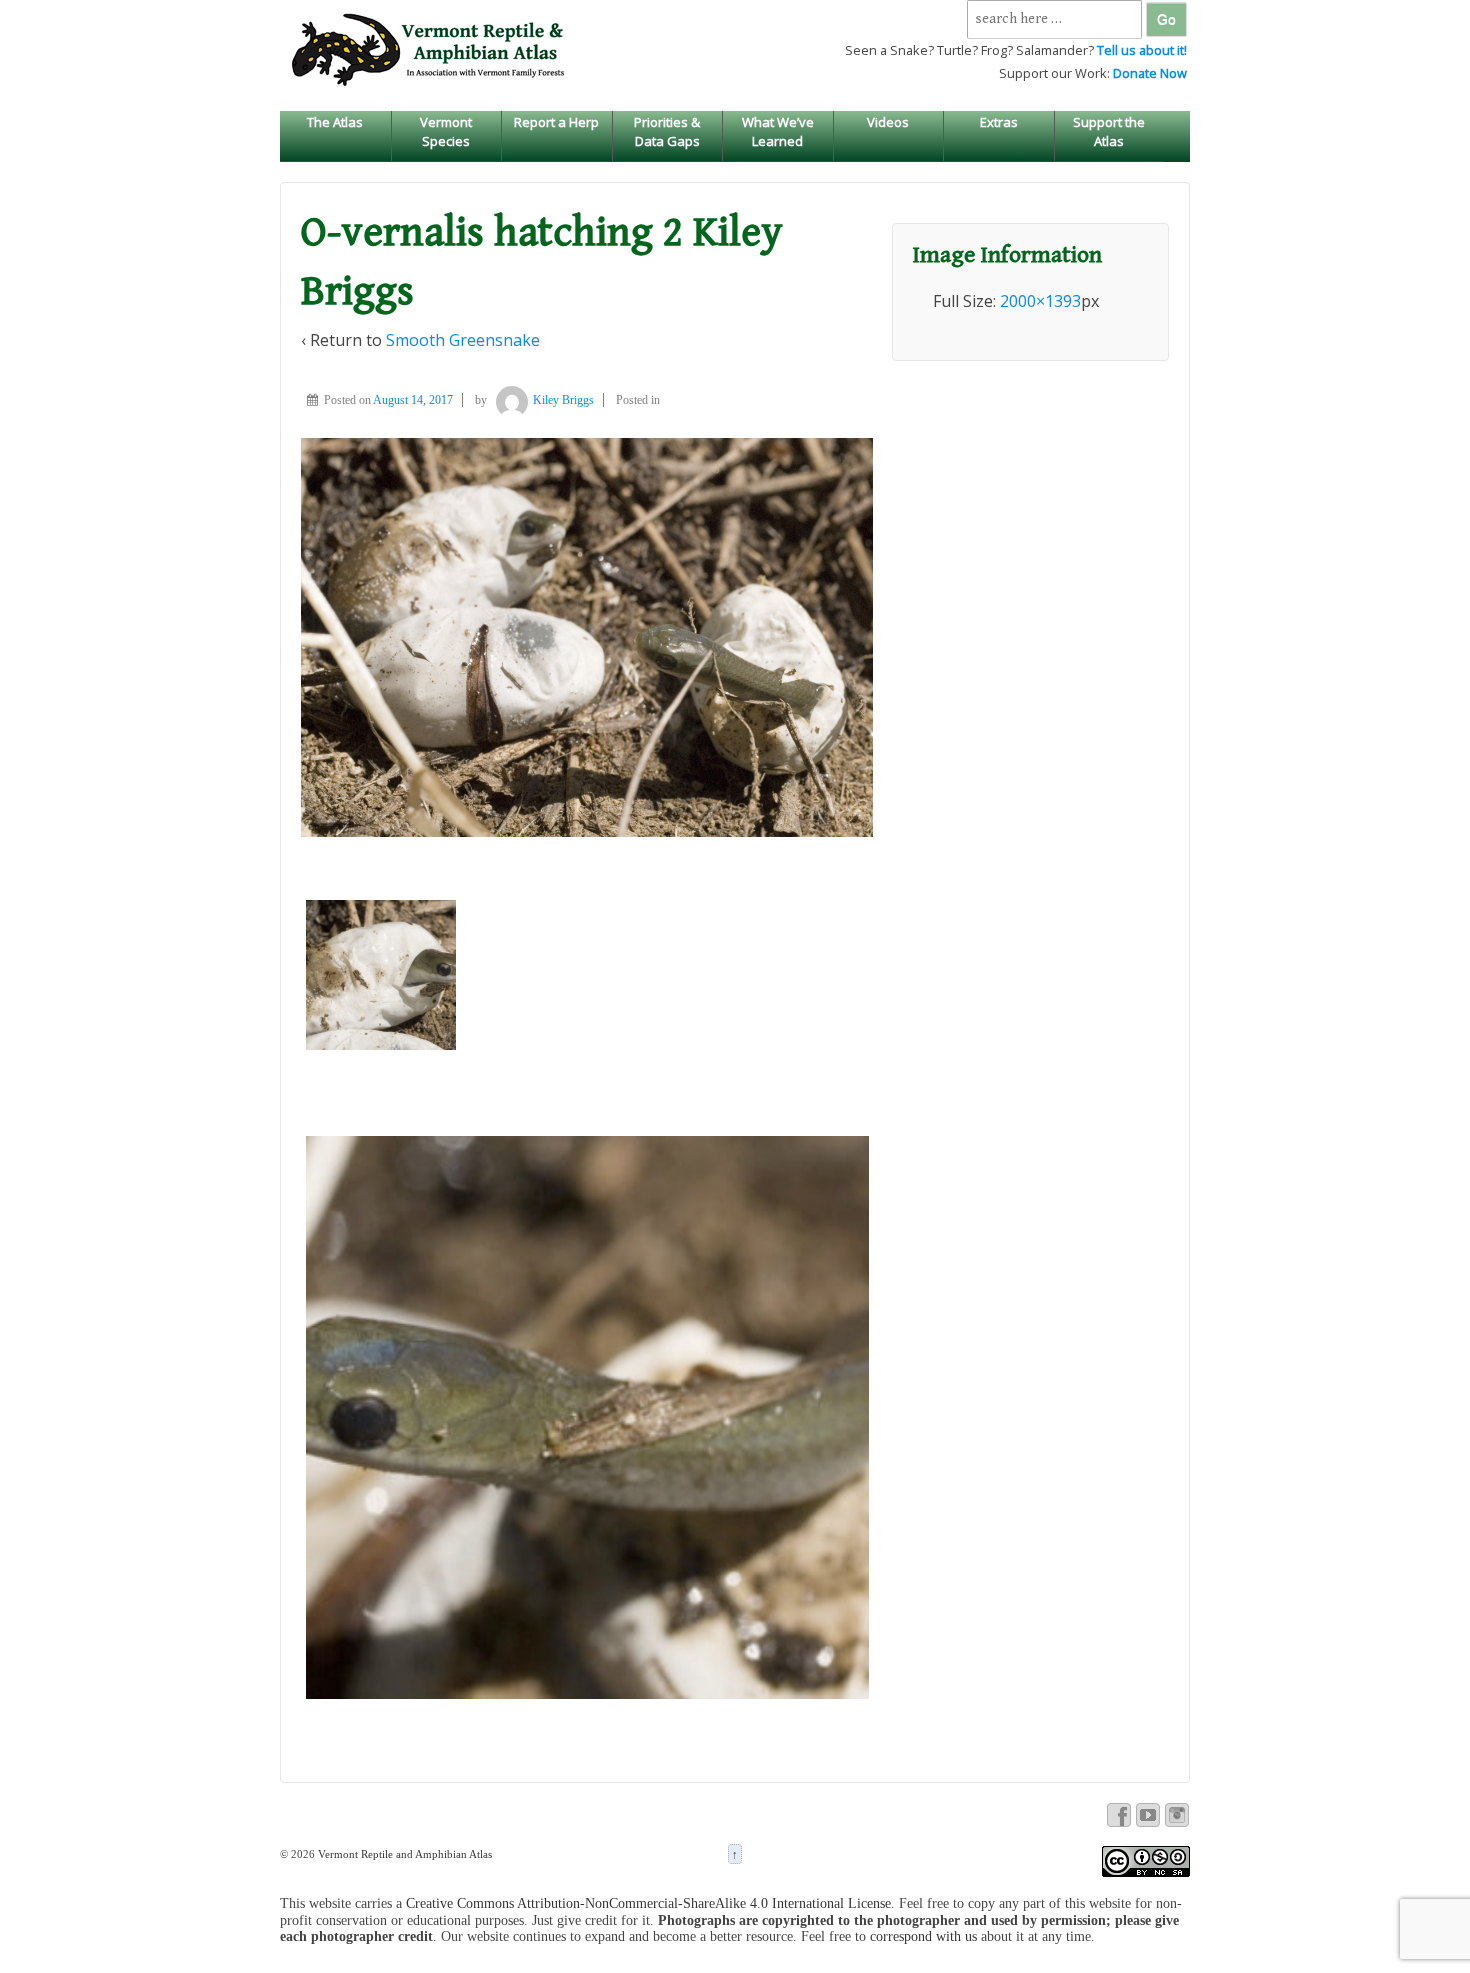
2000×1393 (1040, 301)
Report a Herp (556, 122)
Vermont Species (446, 131)
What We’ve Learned (778, 131)
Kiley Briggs (563, 400)
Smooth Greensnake (463, 340)
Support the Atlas (1109, 131)
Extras (999, 122)
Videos (888, 122)
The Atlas (335, 122)
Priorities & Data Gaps (667, 131)
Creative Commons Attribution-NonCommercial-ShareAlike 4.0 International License (648, 1903)
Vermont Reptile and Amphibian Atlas (403, 1854)
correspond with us (923, 1936)
